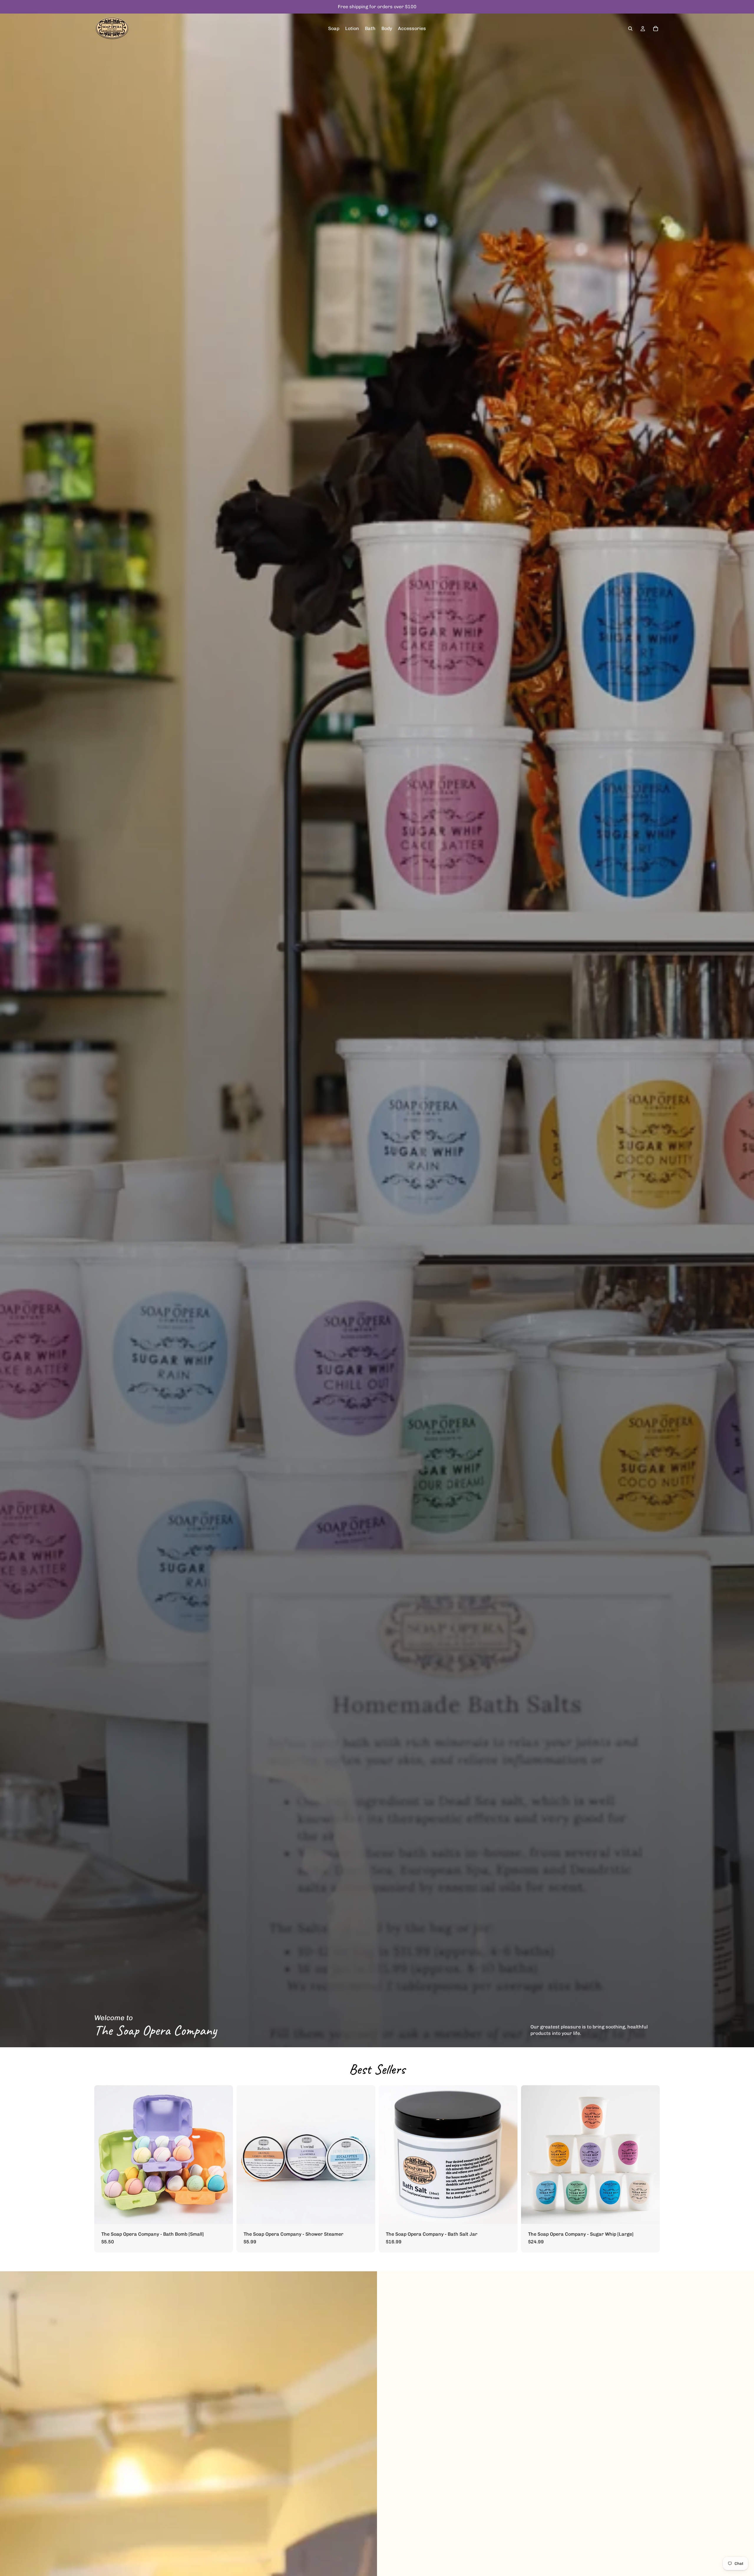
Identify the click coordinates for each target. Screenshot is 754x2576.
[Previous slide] (103, 2154)
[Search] (630, 29)
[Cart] (656, 29)
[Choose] (224, 2215)
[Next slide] (224, 2154)
